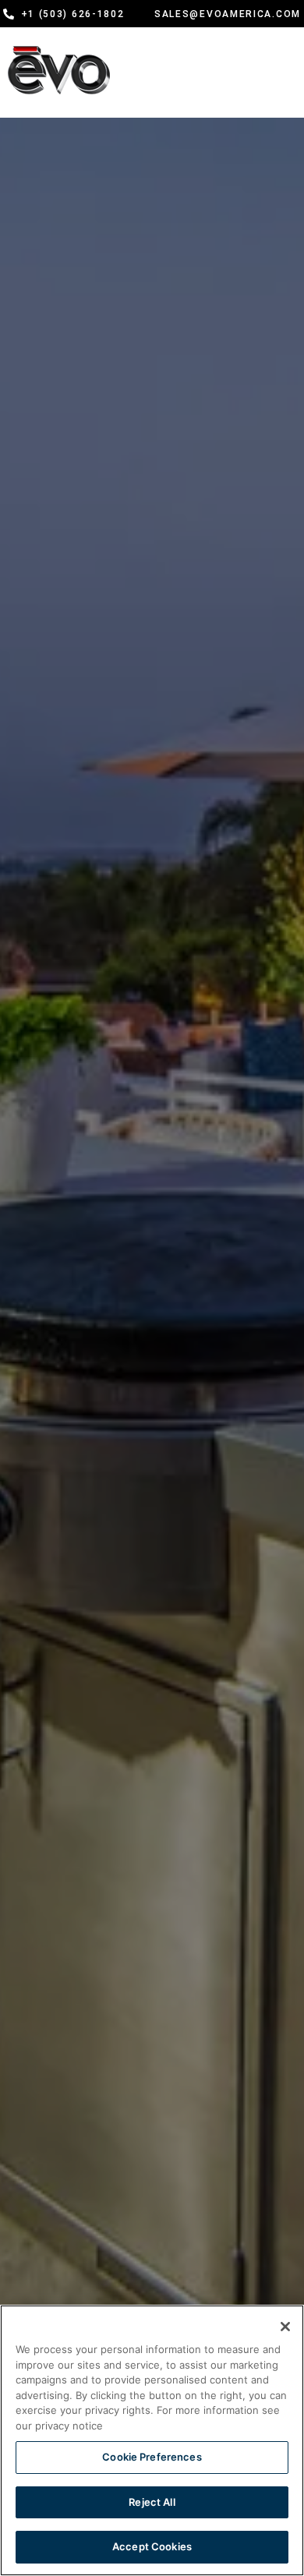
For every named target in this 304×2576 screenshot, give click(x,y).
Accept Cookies (152, 2546)
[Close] (285, 2327)
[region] (152, 2440)
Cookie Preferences (152, 2457)
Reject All (152, 2502)
